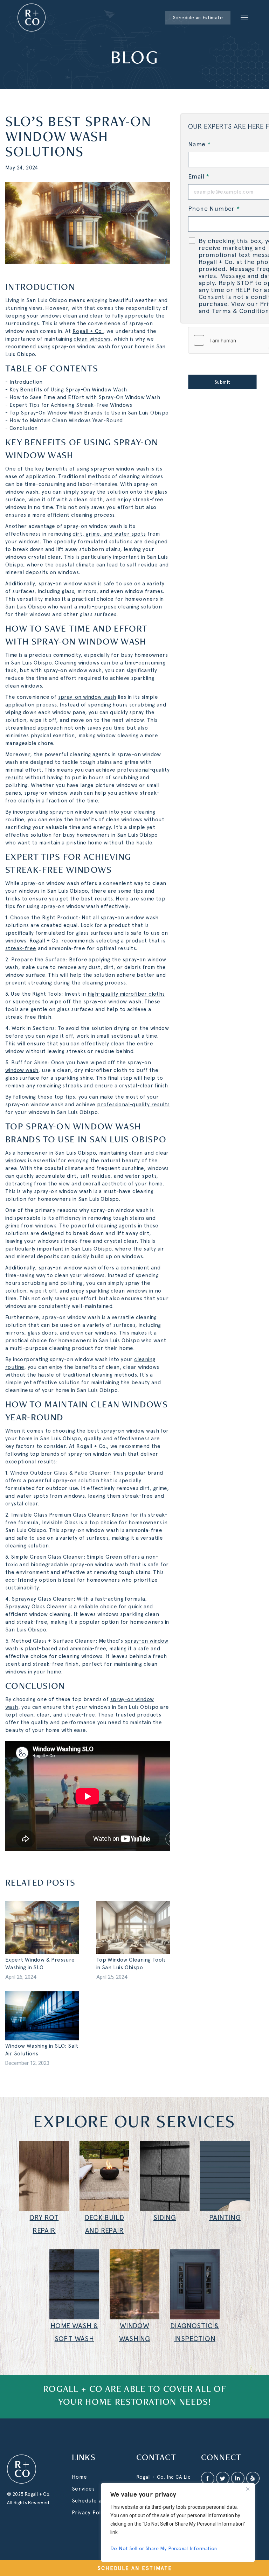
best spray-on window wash (123, 1431)
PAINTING (225, 2218)
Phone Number (214, 208)
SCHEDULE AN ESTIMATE (135, 2568)
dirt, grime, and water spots (109, 534)
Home (80, 2477)
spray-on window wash (68, 584)
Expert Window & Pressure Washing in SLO (40, 1964)
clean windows (92, 339)
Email (199, 176)
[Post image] (42, 1928)
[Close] (248, 2489)
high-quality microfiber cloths (126, 994)
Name (199, 144)
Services (83, 2489)
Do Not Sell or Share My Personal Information (164, 2548)
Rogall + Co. (88, 331)
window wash (22, 1070)
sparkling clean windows (117, 1291)
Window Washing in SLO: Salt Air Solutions (42, 2050)
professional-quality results (133, 1105)
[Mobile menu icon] (244, 18)
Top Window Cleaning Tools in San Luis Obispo (131, 1964)
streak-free (21, 948)
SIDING (165, 2218)
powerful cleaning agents (104, 1226)
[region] (178, 2522)
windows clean (59, 316)
